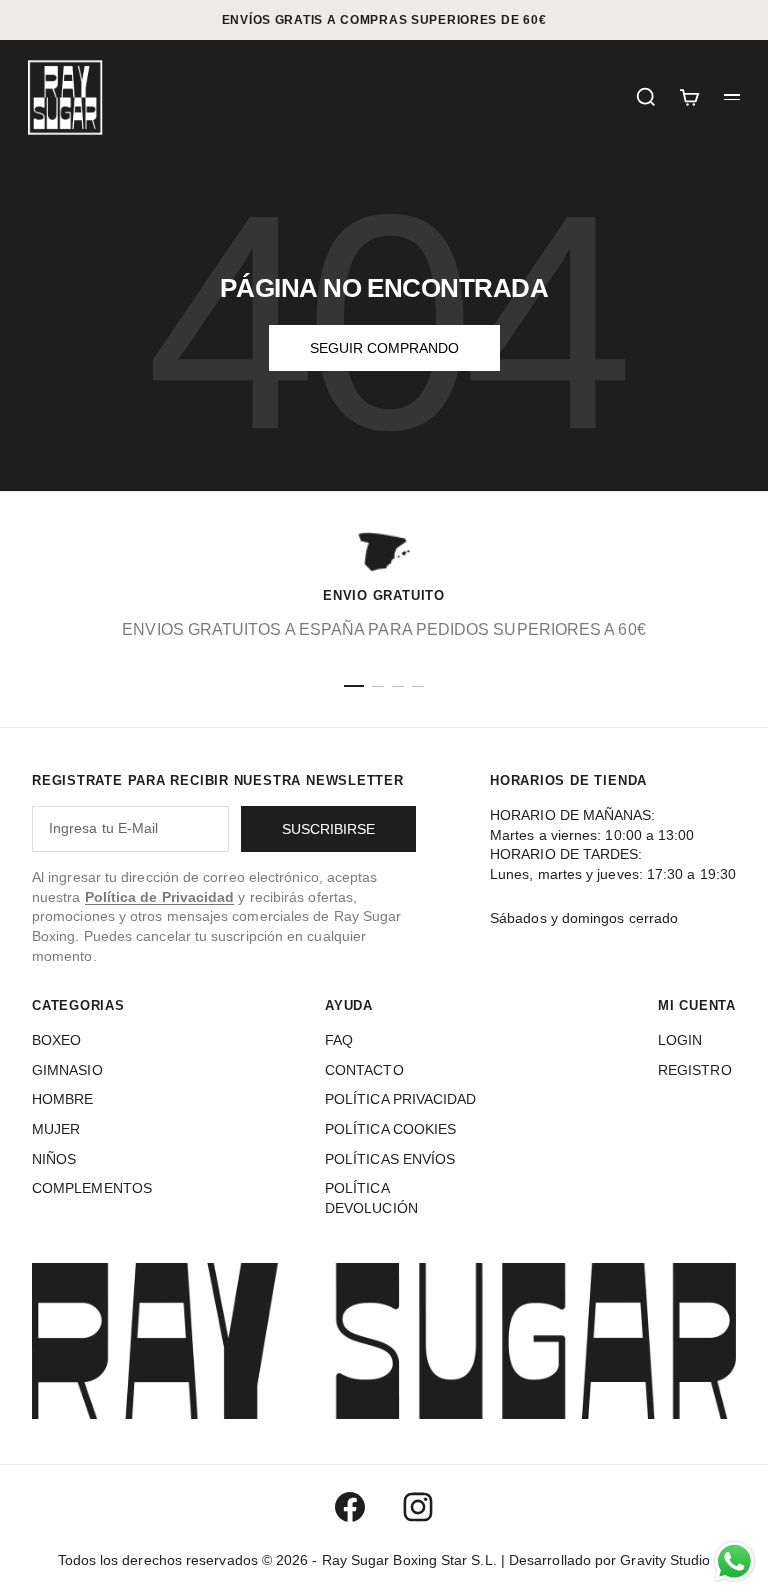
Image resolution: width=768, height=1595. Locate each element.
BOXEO (56, 1040)
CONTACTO (364, 1070)
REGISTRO (695, 1070)
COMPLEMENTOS (92, 1188)
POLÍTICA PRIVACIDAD (401, 1099)
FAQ (339, 1040)
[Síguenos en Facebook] (350, 1507)
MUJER (56, 1129)
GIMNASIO (67, 1070)
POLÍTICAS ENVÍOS (390, 1159)
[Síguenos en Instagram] (418, 1507)
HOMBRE (62, 1099)
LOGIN (680, 1040)
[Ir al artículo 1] (354, 686)
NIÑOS (54, 1159)
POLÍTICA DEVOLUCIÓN (371, 1198)
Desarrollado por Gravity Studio (609, 1560)
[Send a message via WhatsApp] (734, 1561)
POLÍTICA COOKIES (390, 1129)
